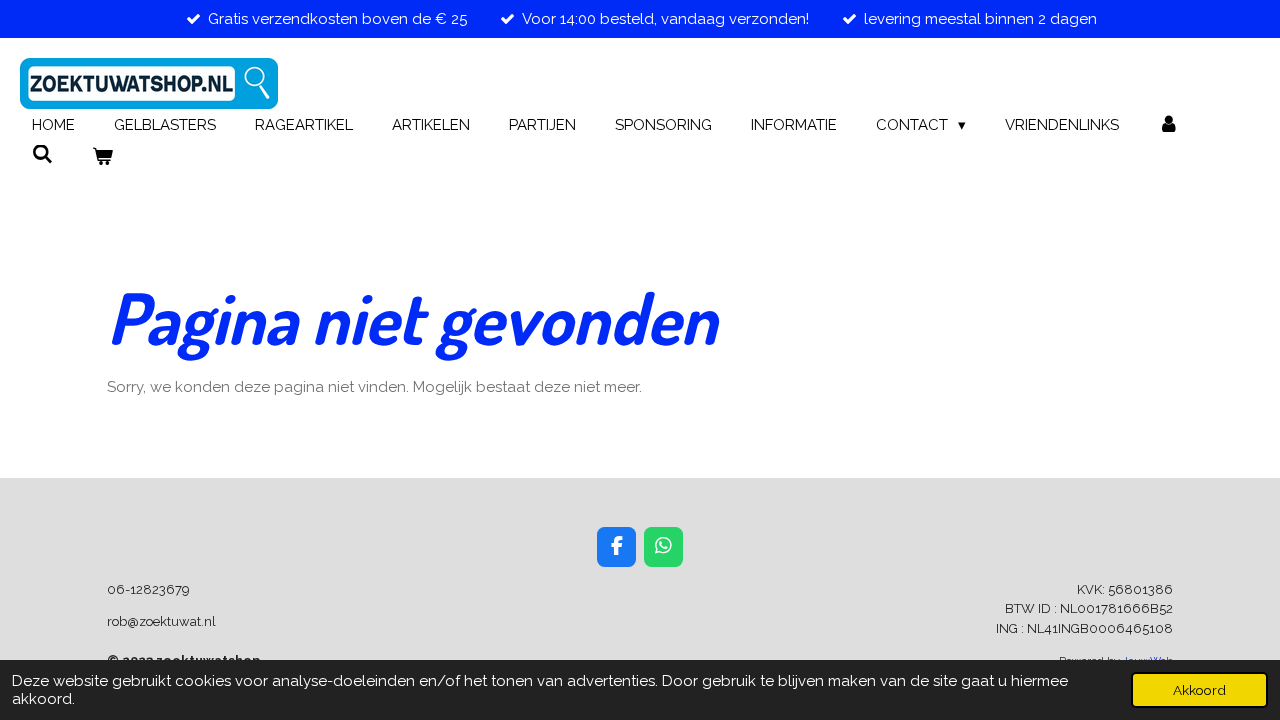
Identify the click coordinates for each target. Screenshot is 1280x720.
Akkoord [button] (1199, 690)
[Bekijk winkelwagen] (102, 157)
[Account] (1168, 125)
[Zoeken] (42, 155)
